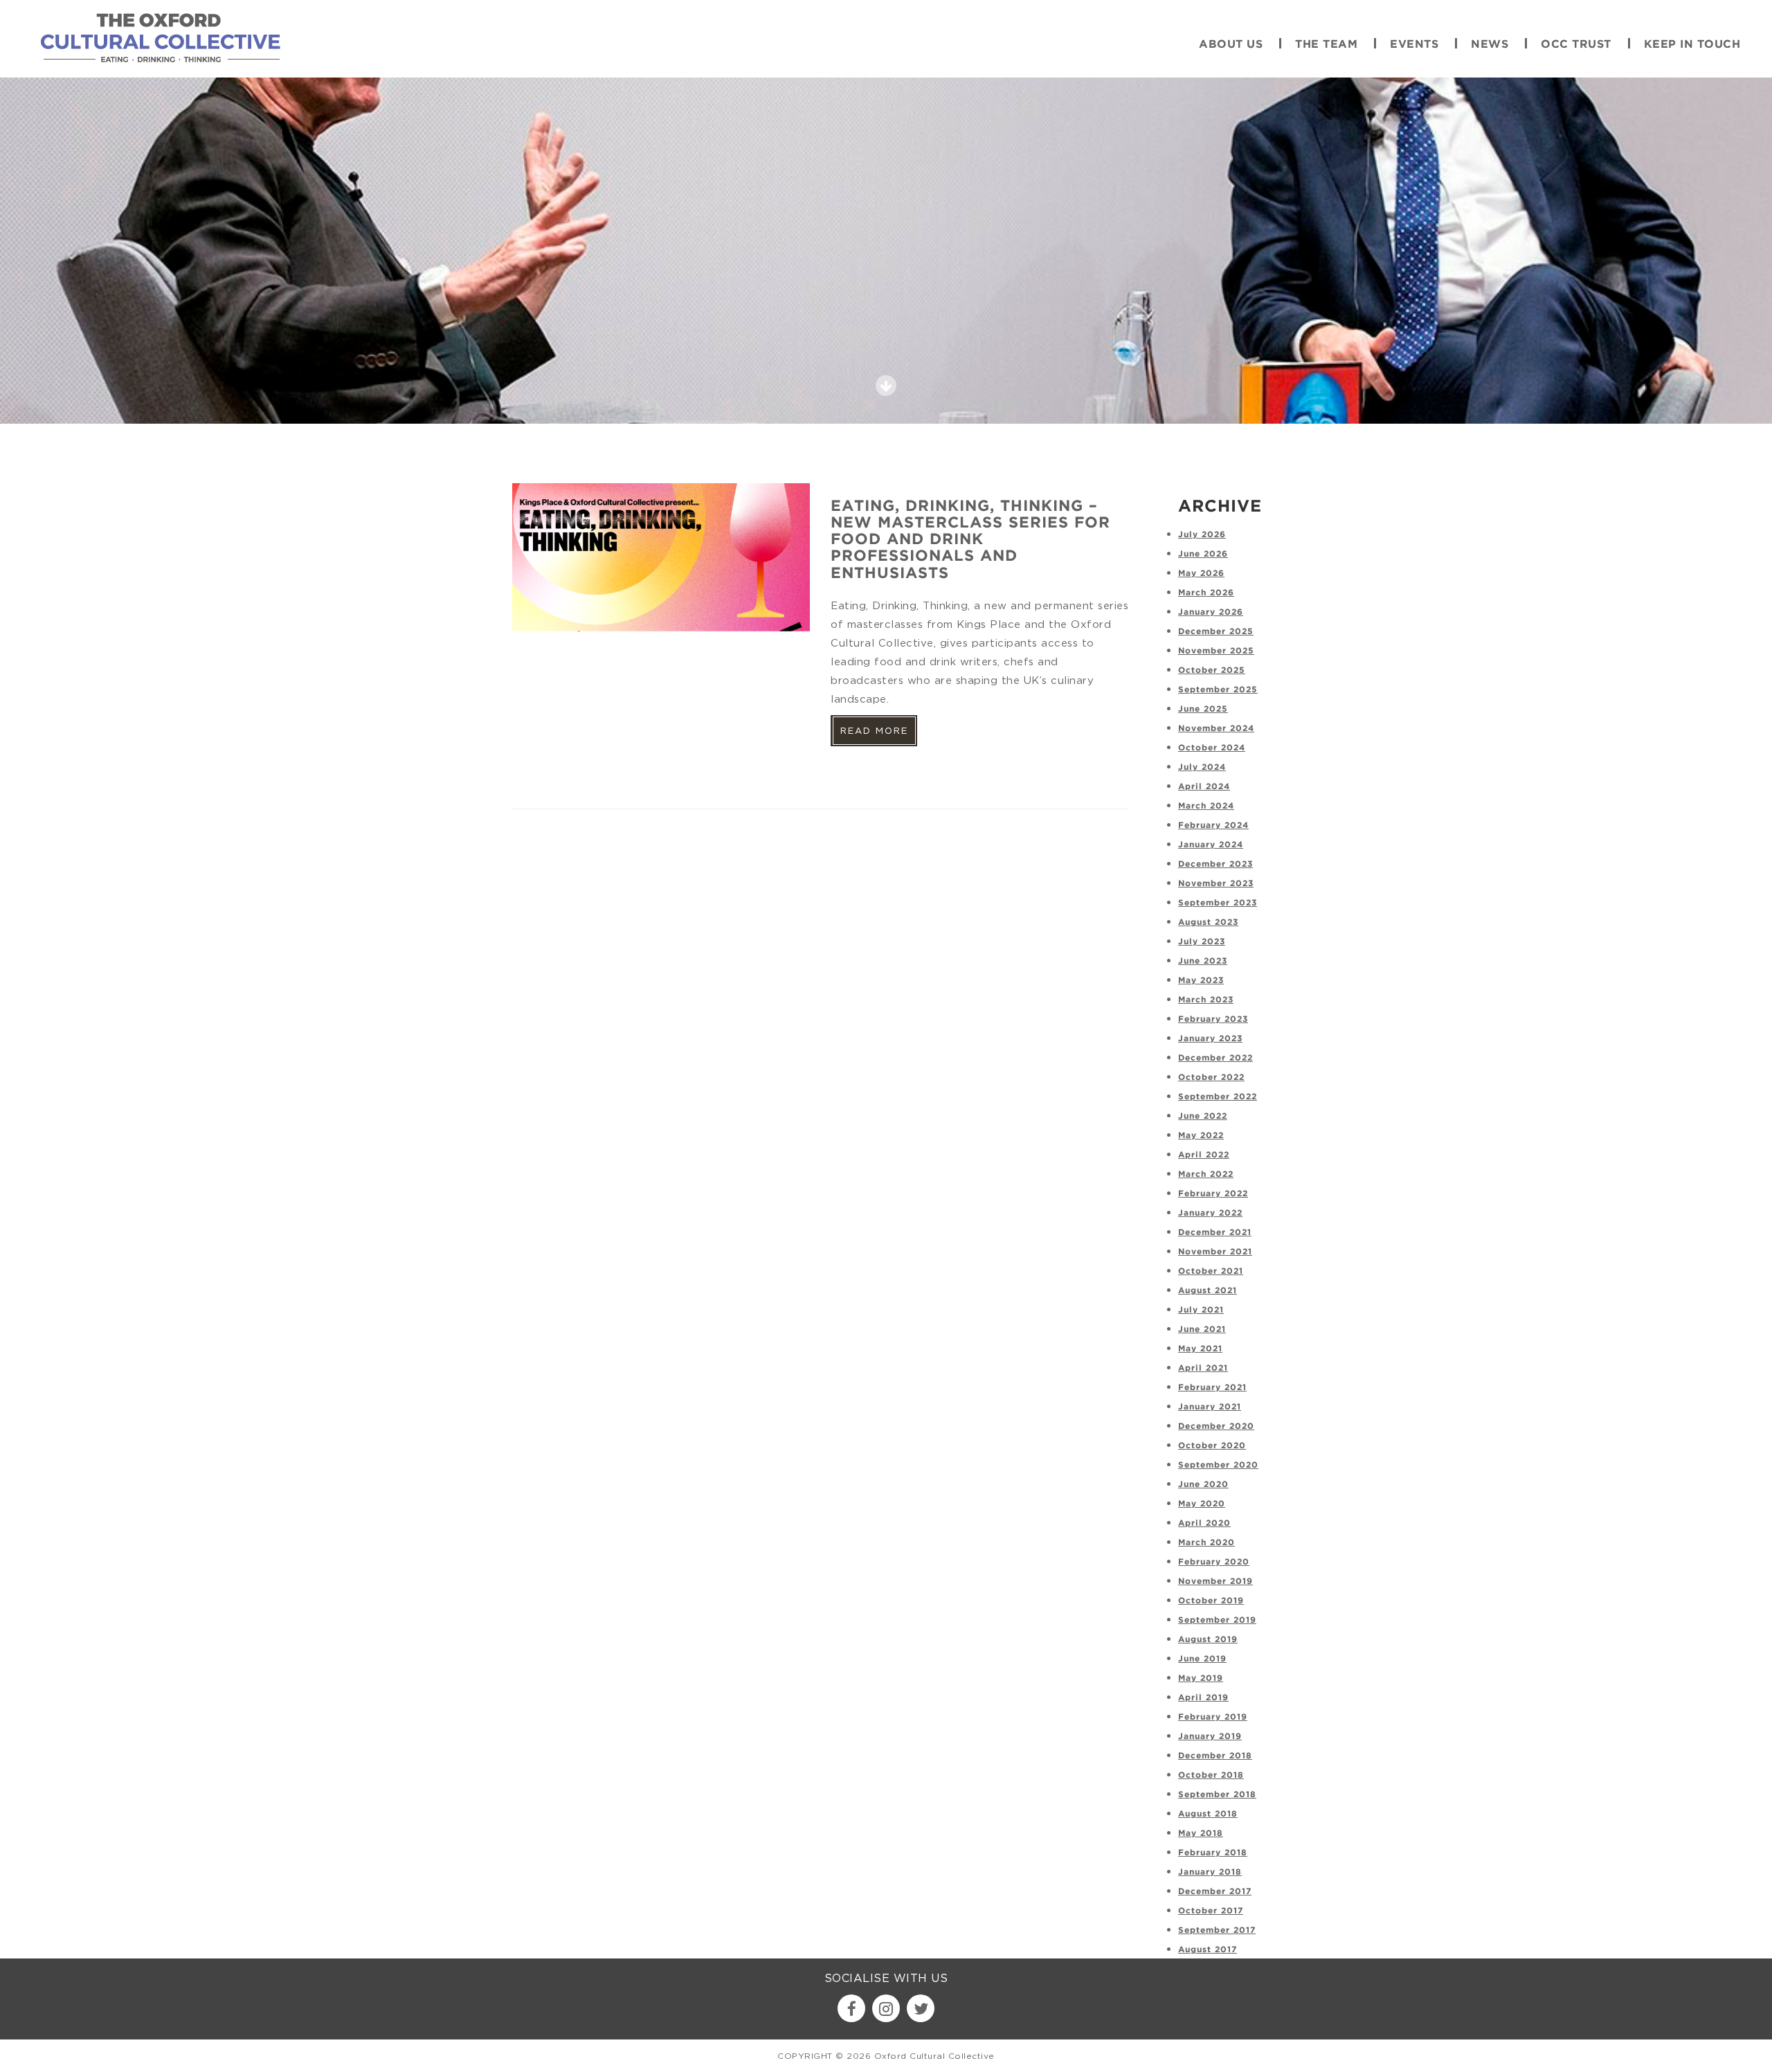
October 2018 (1211, 1775)
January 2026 (1211, 612)
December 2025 (1216, 632)
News (1490, 45)
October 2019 (1211, 1601)
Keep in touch (1692, 45)
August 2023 (1208, 922)
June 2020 (1203, 1485)
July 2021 (1201, 1310)
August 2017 (1208, 1950)
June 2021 (1202, 1330)
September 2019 (1217, 1620)
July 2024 (1202, 767)
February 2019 (1213, 1717)
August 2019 (1208, 1640)
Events (1414, 45)
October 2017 (1211, 1911)
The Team (1326, 45)
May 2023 (1201, 981)
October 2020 (1212, 1446)
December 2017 (1215, 1892)
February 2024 (1213, 826)
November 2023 (1216, 884)
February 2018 (1213, 1853)
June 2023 (1203, 961)
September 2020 (1218, 1465)
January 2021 (1210, 1407)
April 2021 (1203, 1368)
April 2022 (1204, 1155)
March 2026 (1206, 593)
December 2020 (1216, 1426)
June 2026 (1203, 554)
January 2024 (1211, 845)
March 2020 (1206, 1543)
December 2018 (1215, 1756)
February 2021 (1212, 1388)
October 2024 (1212, 748)
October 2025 (1212, 670)
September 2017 (1217, 1930)
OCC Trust (1576, 45)
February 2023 (1213, 1019)
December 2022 (1215, 1058)
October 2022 (1211, 1078)
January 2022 (1210, 1213)
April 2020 (1204, 1523)
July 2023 (1202, 942)
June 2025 (1203, 709)
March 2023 (1206, 1000)
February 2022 (1213, 1194)
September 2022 (1218, 1097)
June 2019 (1202, 1659)
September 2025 (1218, 690)
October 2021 (1211, 1271)
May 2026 (1201, 574)
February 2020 (1214, 1562)
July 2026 (1202, 535)
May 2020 (1202, 1504)
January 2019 (1210, 1737)
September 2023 (1218, 903)
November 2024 (1216, 729)
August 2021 (1208, 1291)
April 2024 (1204, 787)
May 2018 (1201, 1834)
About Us (1231, 45)
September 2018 (1217, 1795)
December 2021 (1215, 1233)
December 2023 (1215, 864)
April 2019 (1203, 1698)
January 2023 (1210, 1039)
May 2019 (1201, 1678)
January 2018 (1210, 1872)
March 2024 (1206, 806)
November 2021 (1215, 1252)
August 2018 (1208, 1814)
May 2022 (1201, 1136)
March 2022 (1206, 1174)
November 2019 (1215, 1582)
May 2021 (1200, 1349)
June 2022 (1203, 1116)
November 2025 (1216, 651)
